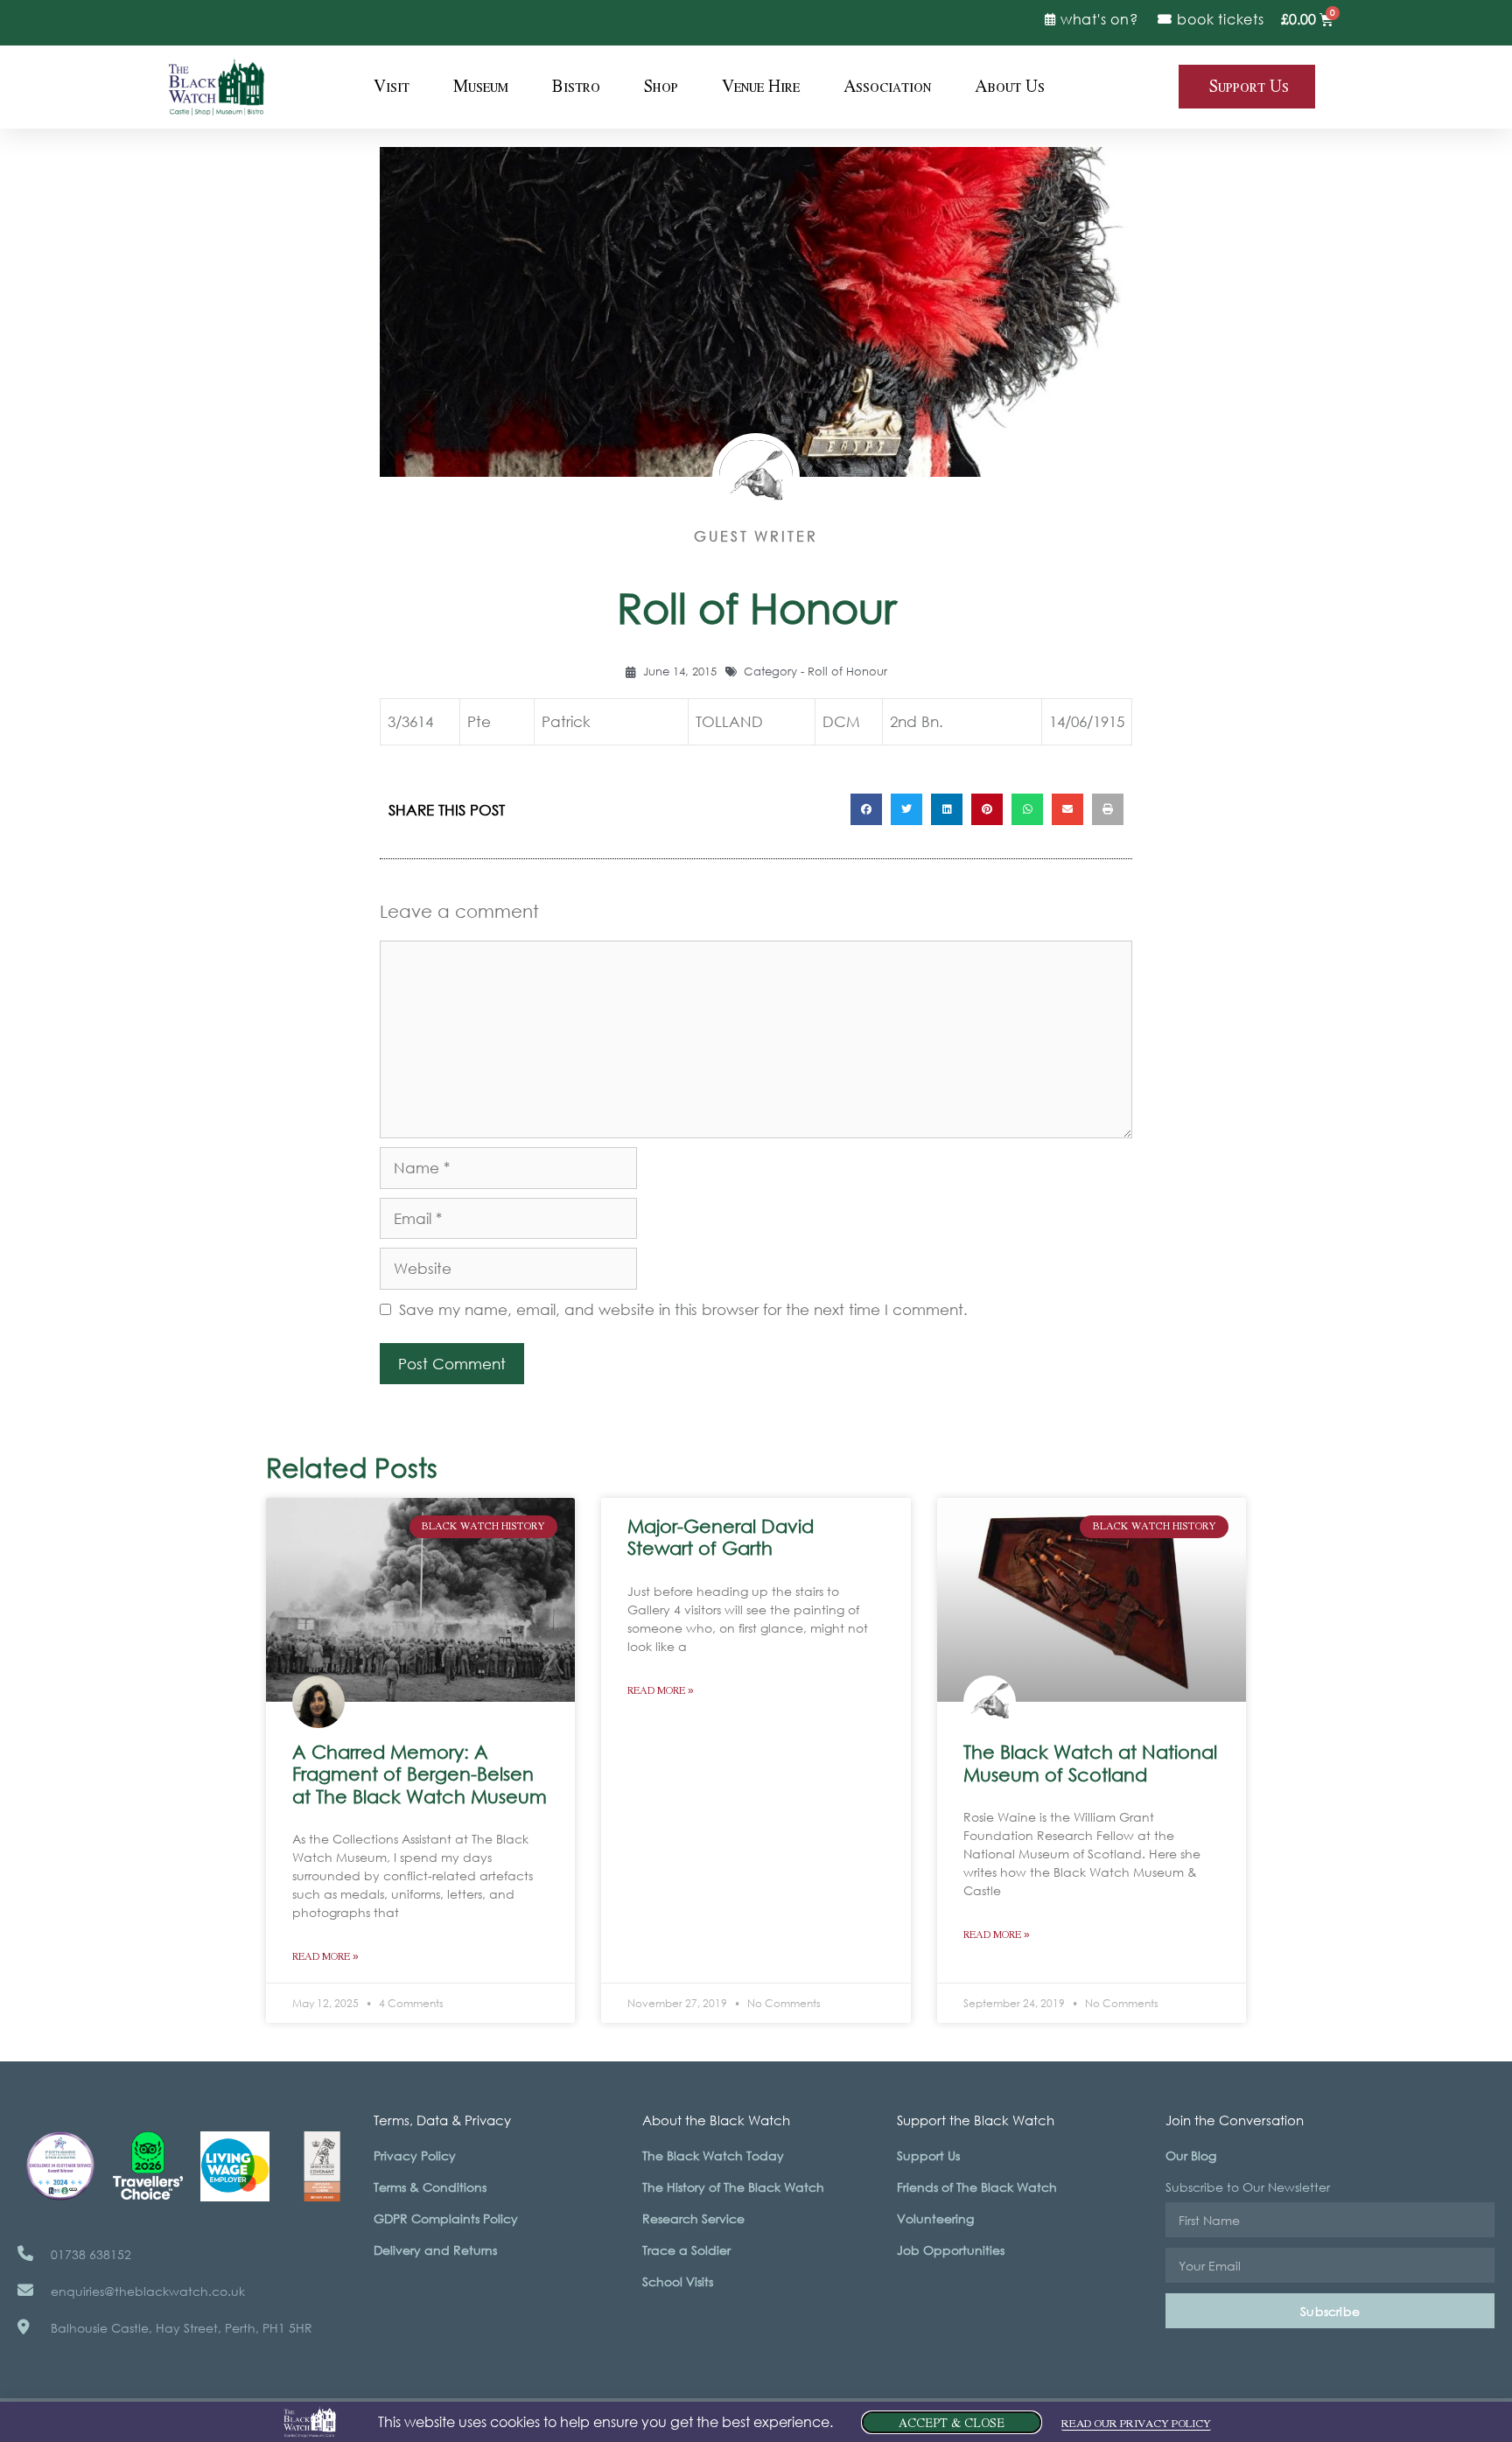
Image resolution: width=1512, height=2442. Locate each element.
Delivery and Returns (435, 2250)
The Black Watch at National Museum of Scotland (1090, 1763)
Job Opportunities (951, 2250)
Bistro (576, 87)
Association (887, 87)
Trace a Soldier (686, 2250)
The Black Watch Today (713, 2155)
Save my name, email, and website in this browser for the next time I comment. (683, 1309)
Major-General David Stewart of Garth (721, 1537)
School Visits (678, 2281)
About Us (1010, 87)
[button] (866, 809)
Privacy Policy (415, 2155)
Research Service (693, 2218)
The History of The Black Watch (733, 2187)
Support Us (928, 2155)
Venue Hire (761, 87)
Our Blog (1191, 2155)
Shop (661, 87)
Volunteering (935, 2218)
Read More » (325, 1957)
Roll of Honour (847, 672)
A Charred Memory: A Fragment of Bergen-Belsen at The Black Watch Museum (420, 1774)
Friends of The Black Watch (977, 2187)
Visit (392, 87)
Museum (481, 87)
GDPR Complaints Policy (446, 2218)
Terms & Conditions (430, 2187)
